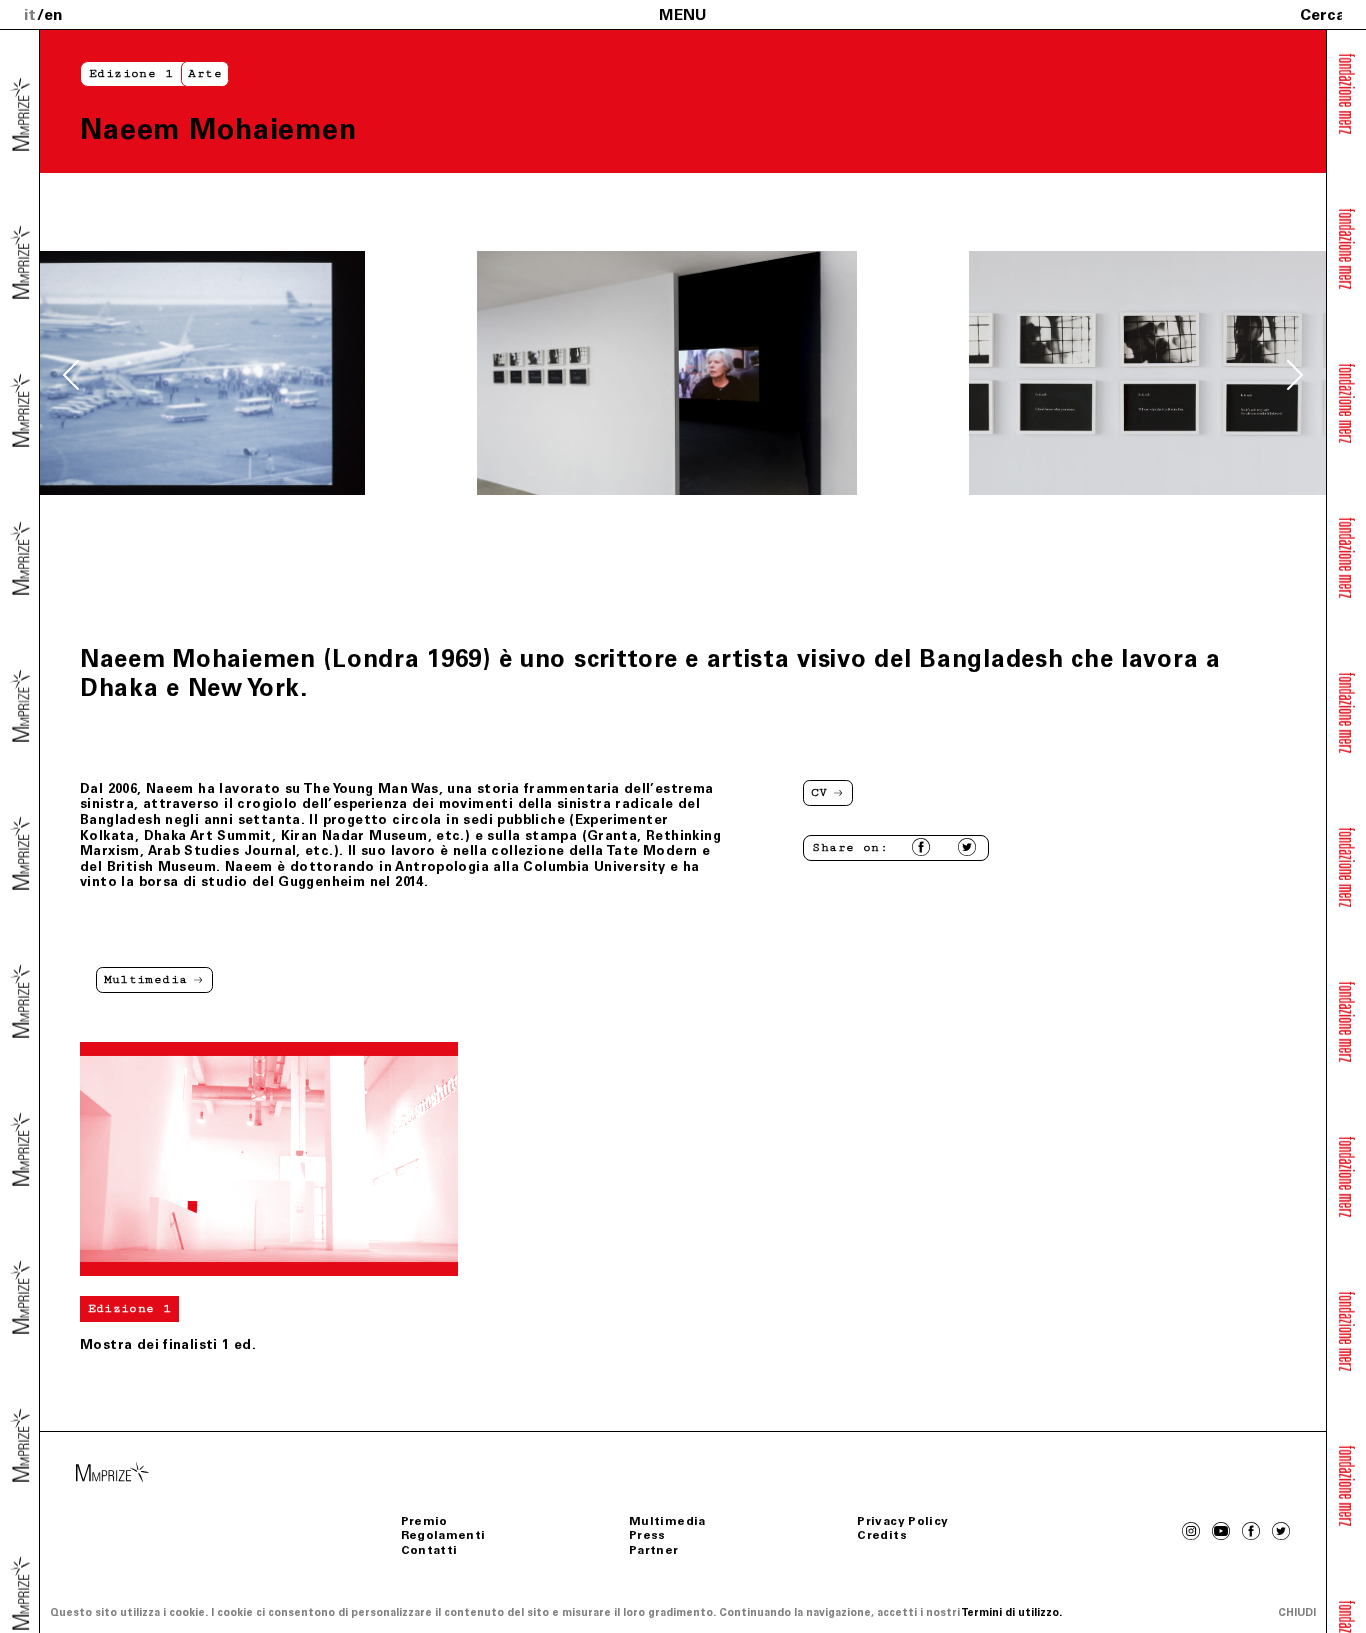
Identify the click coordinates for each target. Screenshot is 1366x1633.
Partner (654, 1550)
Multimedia (667, 1521)
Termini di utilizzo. (1011, 1612)
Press (647, 1535)
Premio (424, 1521)
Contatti (429, 1550)
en (53, 14)
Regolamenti (443, 1535)
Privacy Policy (902, 1521)
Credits (882, 1535)
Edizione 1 (131, 73)
